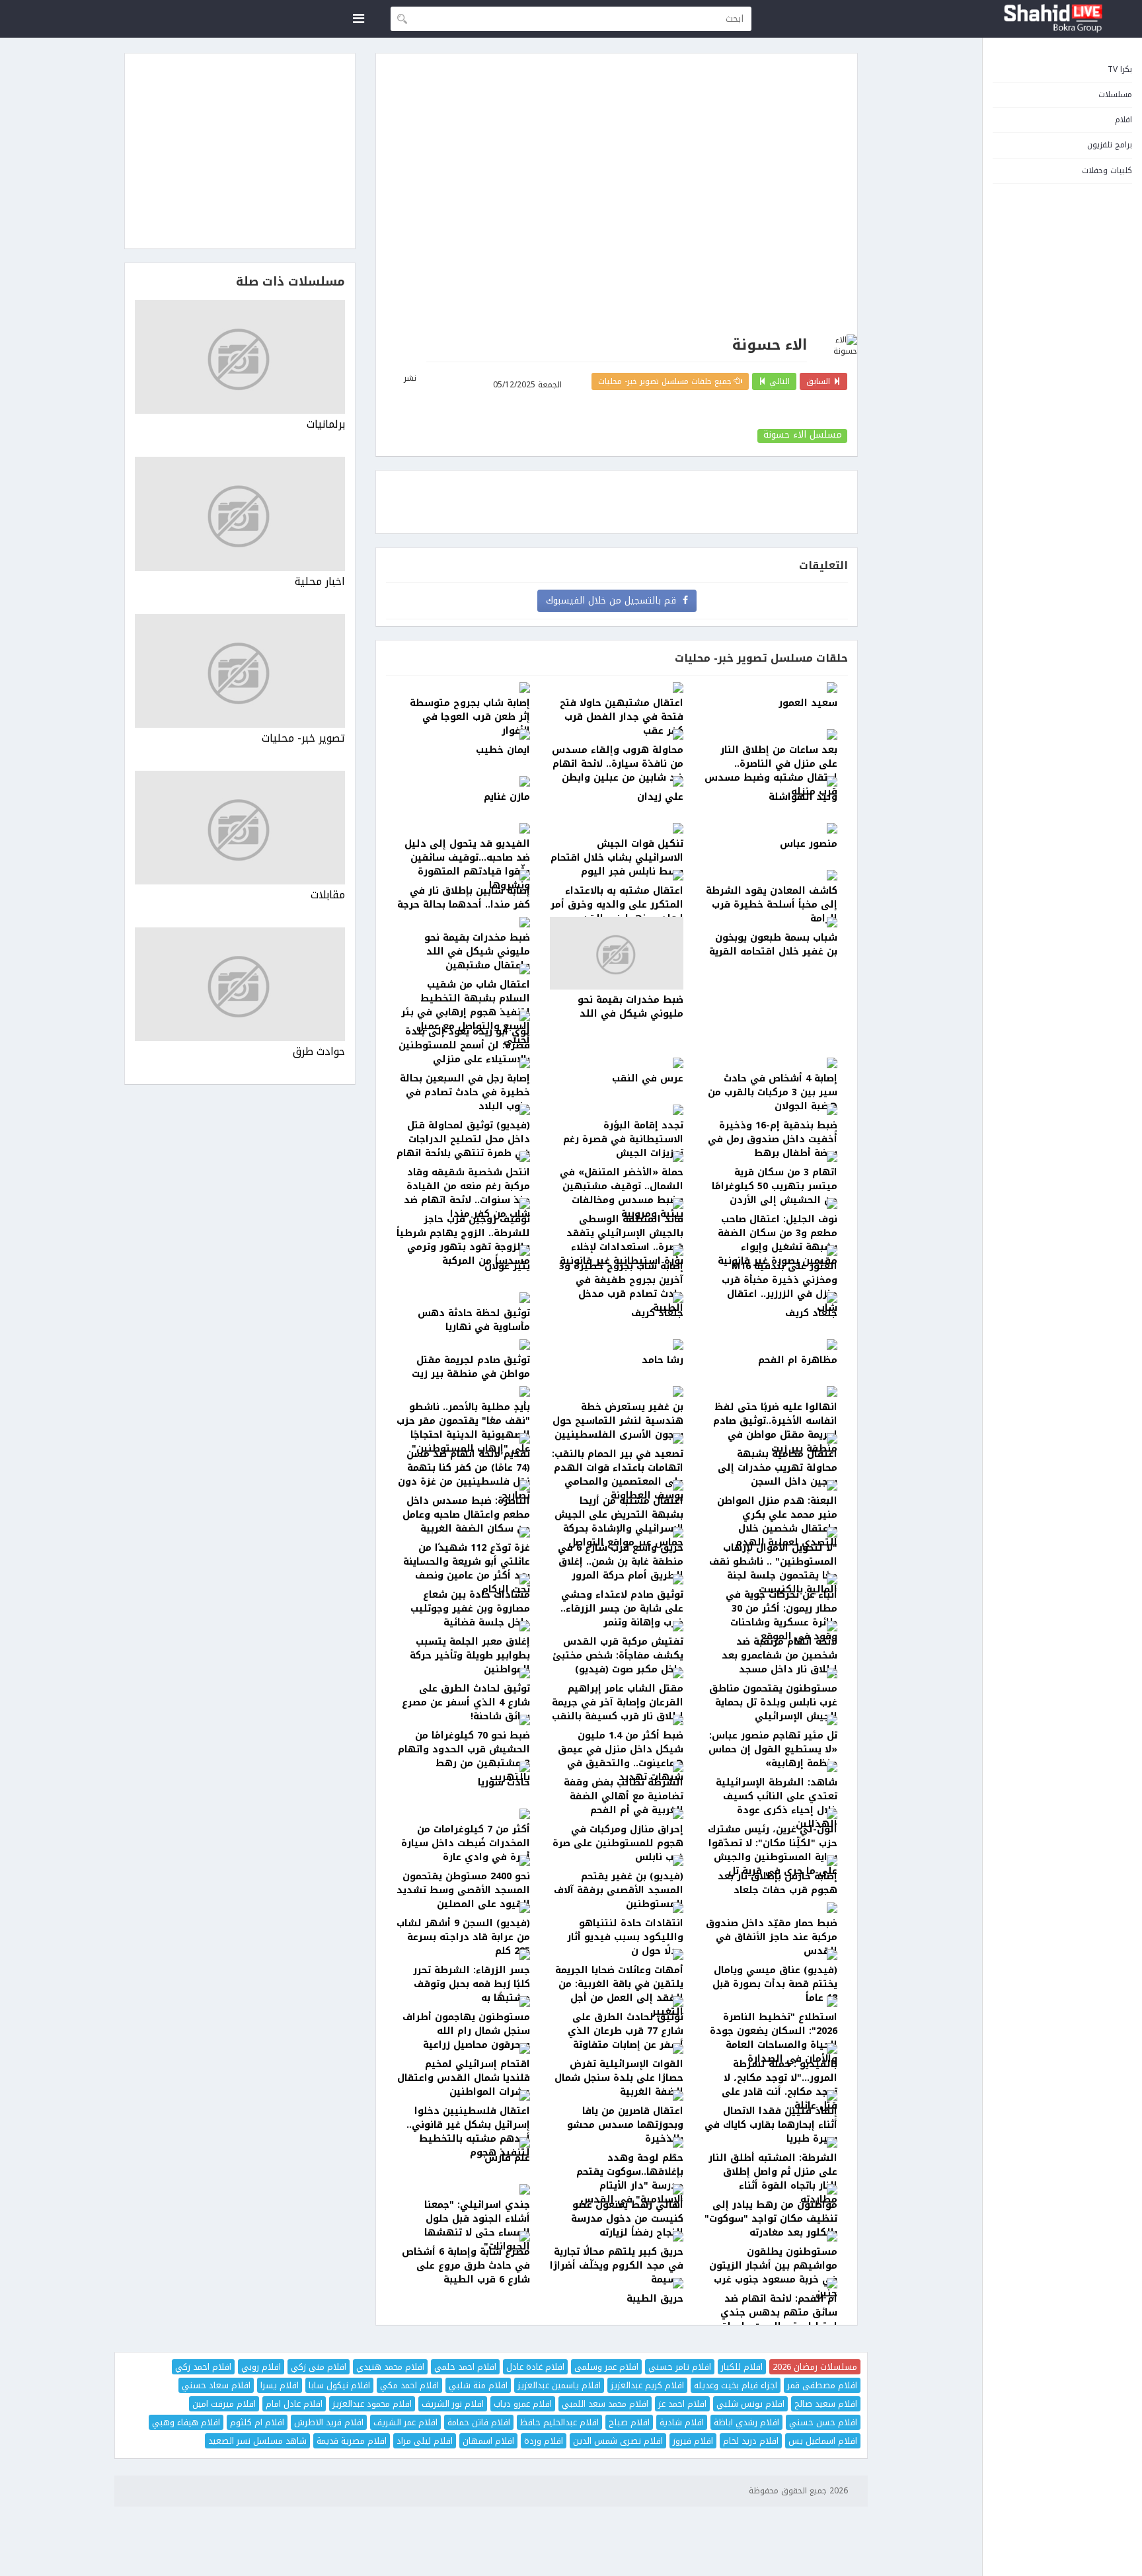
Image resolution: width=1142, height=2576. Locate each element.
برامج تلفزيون (1110, 145)
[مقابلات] (240, 828)
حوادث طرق (319, 1052)
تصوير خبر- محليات (303, 739)
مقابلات (328, 895)
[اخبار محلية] (240, 514)
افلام (1123, 120)
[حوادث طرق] (240, 984)
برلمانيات (326, 425)
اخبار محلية (320, 582)
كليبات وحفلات (1107, 171)
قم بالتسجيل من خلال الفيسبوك (614, 601)
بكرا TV (1120, 69)
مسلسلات (1115, 95)
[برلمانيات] (240, 357)
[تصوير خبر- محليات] (240, 671)
